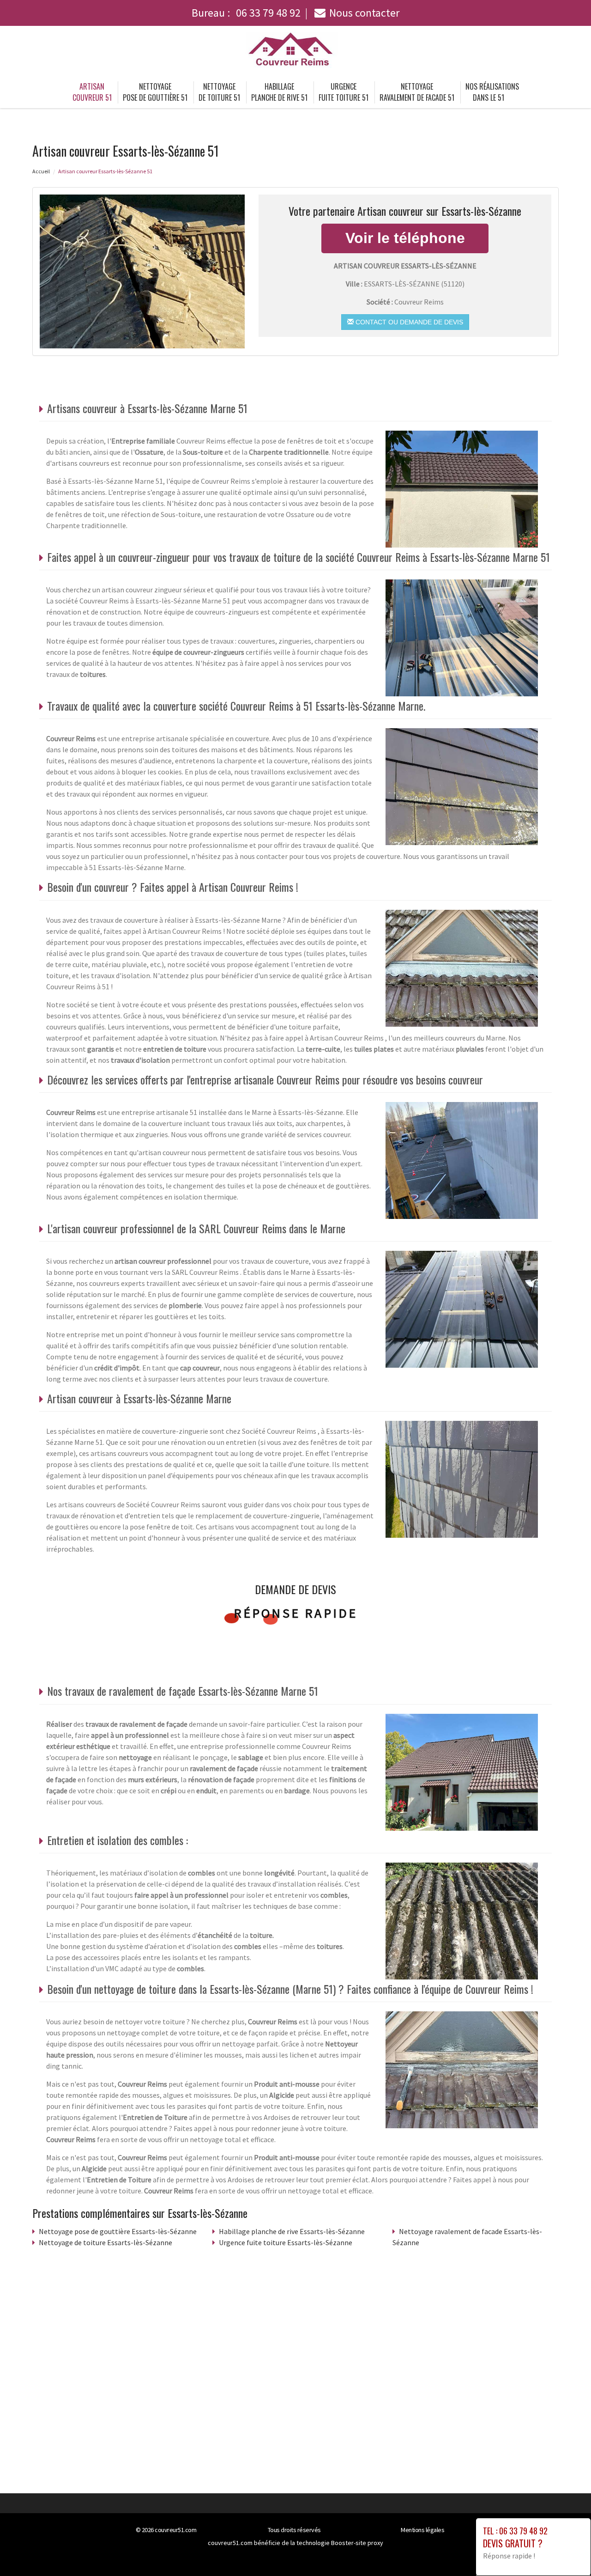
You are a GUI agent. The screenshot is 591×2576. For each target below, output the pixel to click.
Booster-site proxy (357, 2543)
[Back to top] (566, 2551)
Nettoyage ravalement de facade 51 (417, 92)
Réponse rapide (296, 1613)
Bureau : (246, 13)
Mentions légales (422, 2530)
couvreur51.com (175, 2530)
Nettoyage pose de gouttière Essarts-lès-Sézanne (118, 2231)
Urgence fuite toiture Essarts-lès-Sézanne (286, 2242)
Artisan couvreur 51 (92, 92)
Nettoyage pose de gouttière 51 (155, 92)
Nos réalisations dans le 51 (492, 92)
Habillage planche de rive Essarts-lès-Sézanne (292, 2231)
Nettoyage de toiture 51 (219, 92)
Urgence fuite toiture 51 (344, 92)
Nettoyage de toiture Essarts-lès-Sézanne (106, 2242)
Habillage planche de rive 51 (279, 92)
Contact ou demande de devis (408, 322)
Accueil (41, 171)
